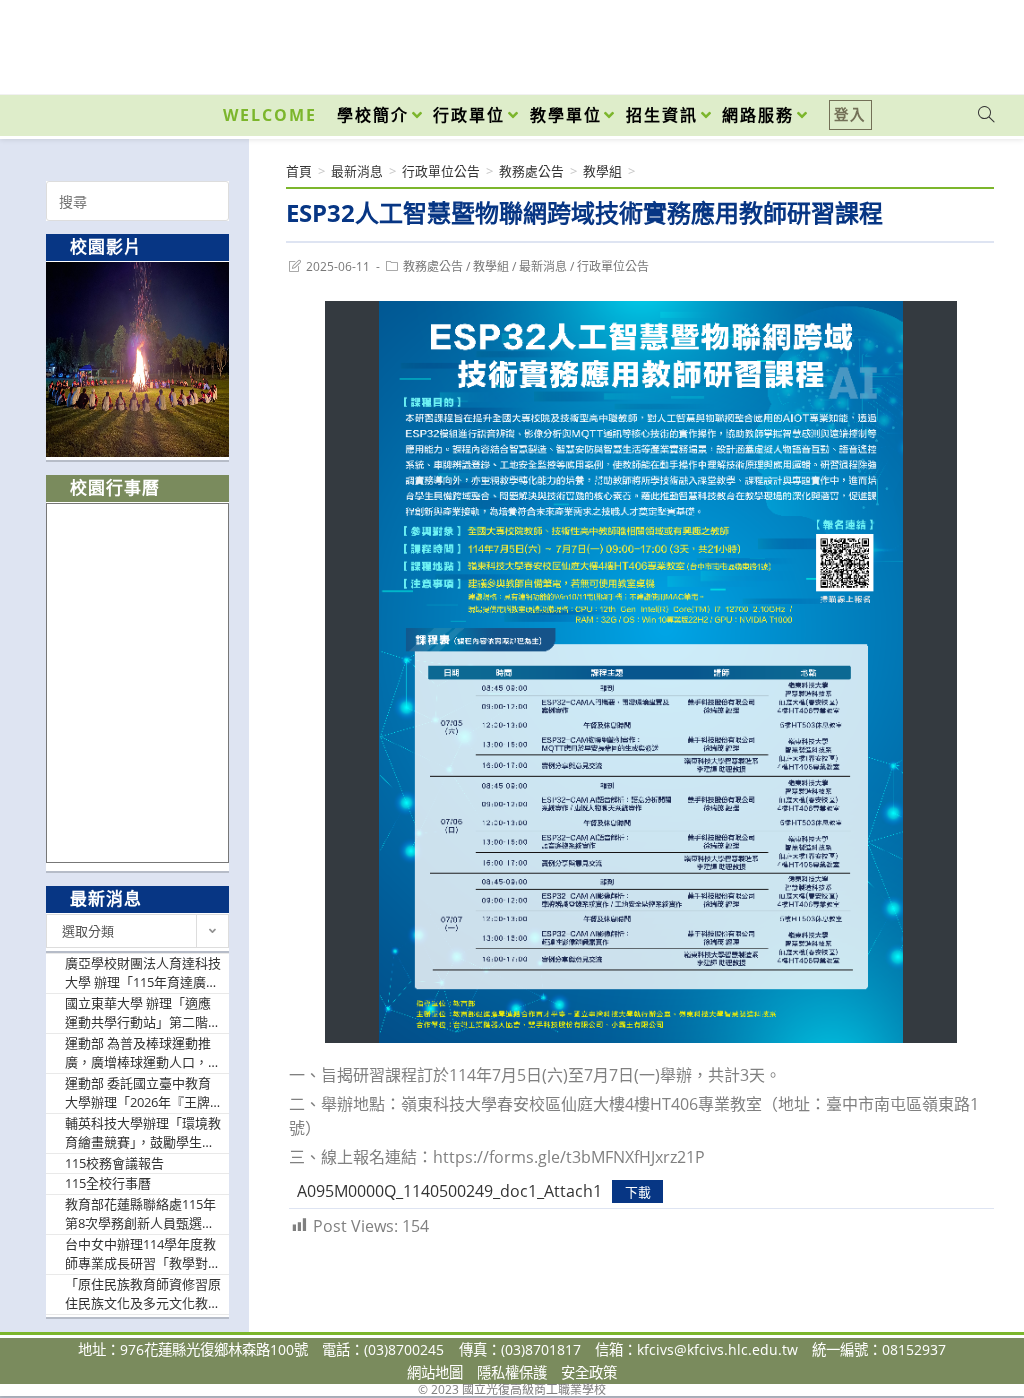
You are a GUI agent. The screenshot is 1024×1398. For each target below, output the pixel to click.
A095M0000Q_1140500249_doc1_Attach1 (449, 1191)
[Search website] (986, 115)
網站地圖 (435, 1372)
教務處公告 (433, 266)
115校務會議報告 (114, 1163)
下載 (638, 1192)
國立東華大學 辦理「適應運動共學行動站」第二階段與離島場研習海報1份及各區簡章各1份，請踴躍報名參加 (143, 1013)
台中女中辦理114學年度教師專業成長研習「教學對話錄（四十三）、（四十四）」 (143, 1254)
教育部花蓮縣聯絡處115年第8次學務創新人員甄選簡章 (140, 1214)
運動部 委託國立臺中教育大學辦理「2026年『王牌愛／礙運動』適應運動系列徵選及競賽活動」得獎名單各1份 (143, 1093)
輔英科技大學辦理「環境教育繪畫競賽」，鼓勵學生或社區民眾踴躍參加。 (143, 1133)
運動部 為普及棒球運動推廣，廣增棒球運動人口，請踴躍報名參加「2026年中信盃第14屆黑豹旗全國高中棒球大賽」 (143, 1053)
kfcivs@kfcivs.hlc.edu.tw (717, 1349)
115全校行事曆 (108, 1183)
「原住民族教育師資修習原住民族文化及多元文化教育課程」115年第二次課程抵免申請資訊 (143, 1294)
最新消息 (543, 266)
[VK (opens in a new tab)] (960, 42)
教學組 (491, 266)
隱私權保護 (512, 1372)
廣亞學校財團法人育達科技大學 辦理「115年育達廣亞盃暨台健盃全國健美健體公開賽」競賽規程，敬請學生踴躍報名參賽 (143, 973)
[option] (138, 359)
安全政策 (589, 1372)
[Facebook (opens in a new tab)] (872, 42)
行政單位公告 (613, 266)
